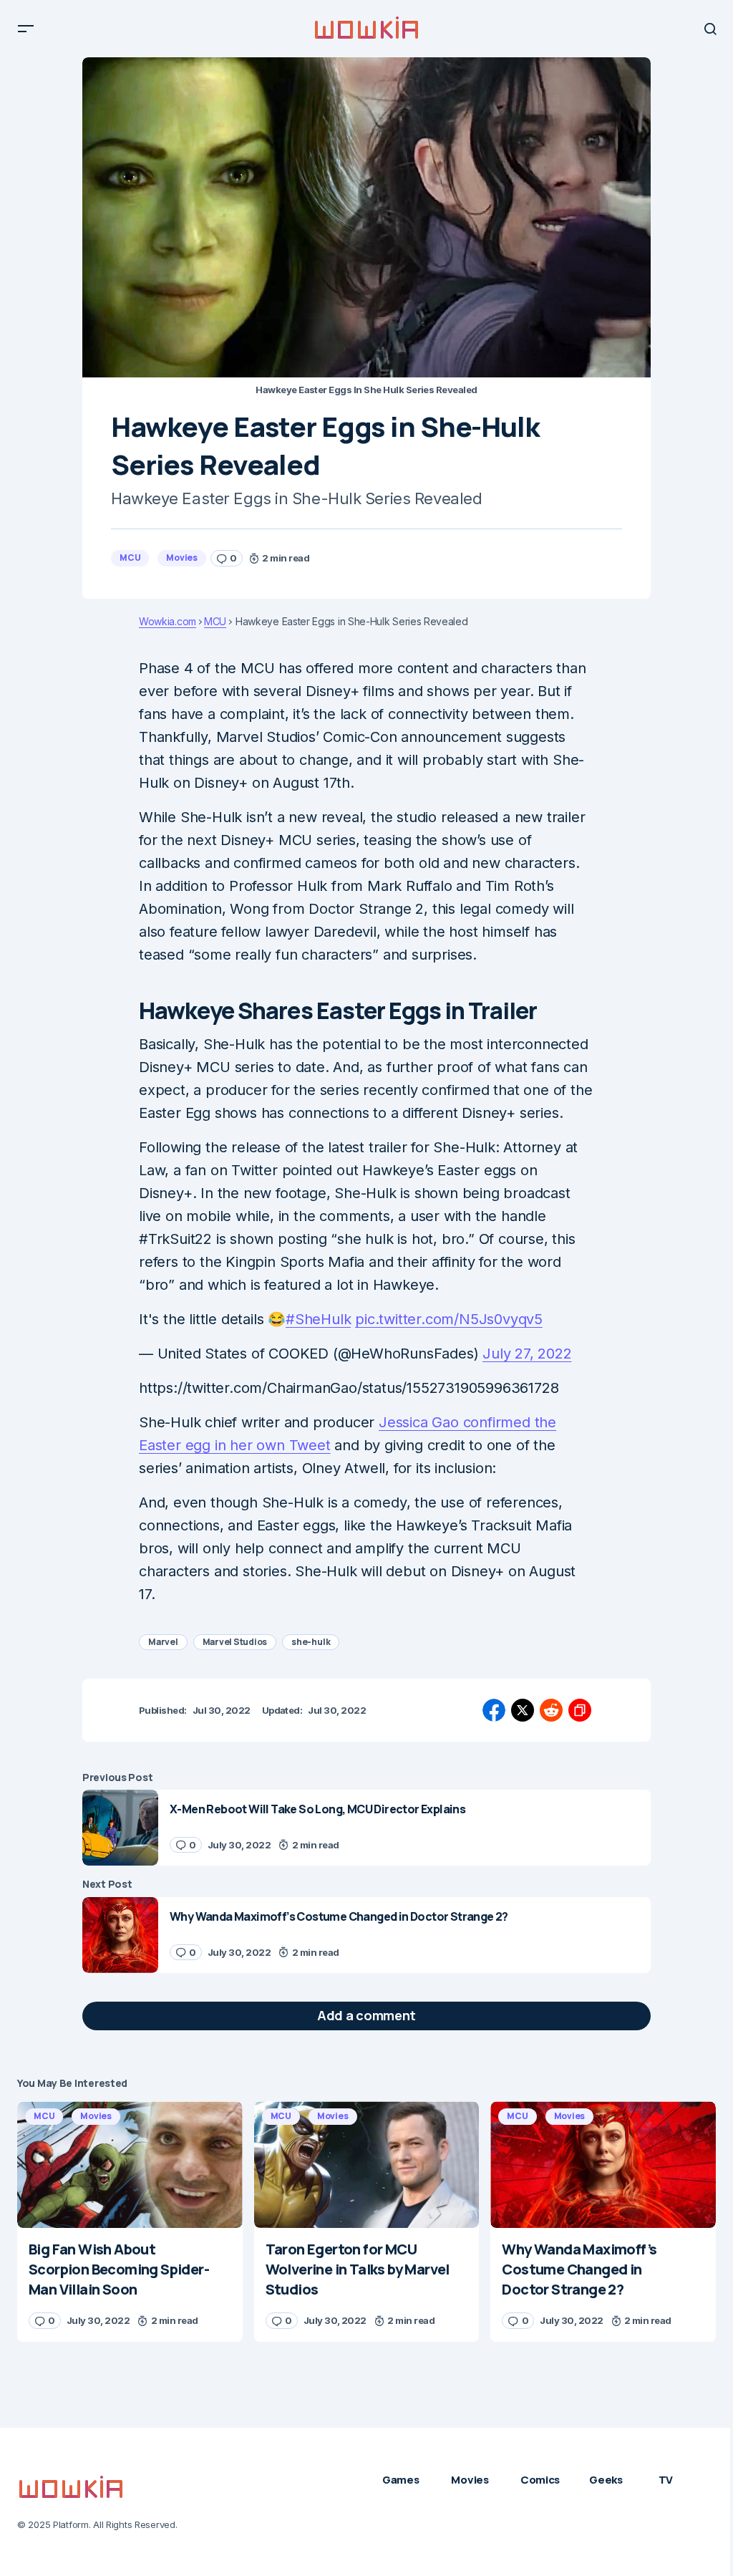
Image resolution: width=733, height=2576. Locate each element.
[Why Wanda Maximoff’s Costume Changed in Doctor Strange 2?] (120, 1935)
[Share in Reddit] (551, 1710)
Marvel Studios (235, 1642)
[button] (26, 29)
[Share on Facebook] (494, 1710)
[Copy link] (580, 1710)
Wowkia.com (168, 622)
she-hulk (311, 1642)
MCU (130, 558)
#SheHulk (318, 1319)
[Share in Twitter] (523, 1710)
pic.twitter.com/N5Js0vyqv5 (449, 1319)
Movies (182, 558)
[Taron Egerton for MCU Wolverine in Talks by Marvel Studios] (367, 2165)
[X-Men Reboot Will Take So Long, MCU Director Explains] (120, 1828)
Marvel (163, 1642)
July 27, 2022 (527, 1354)
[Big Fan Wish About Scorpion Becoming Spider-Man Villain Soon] (130, 2165)
